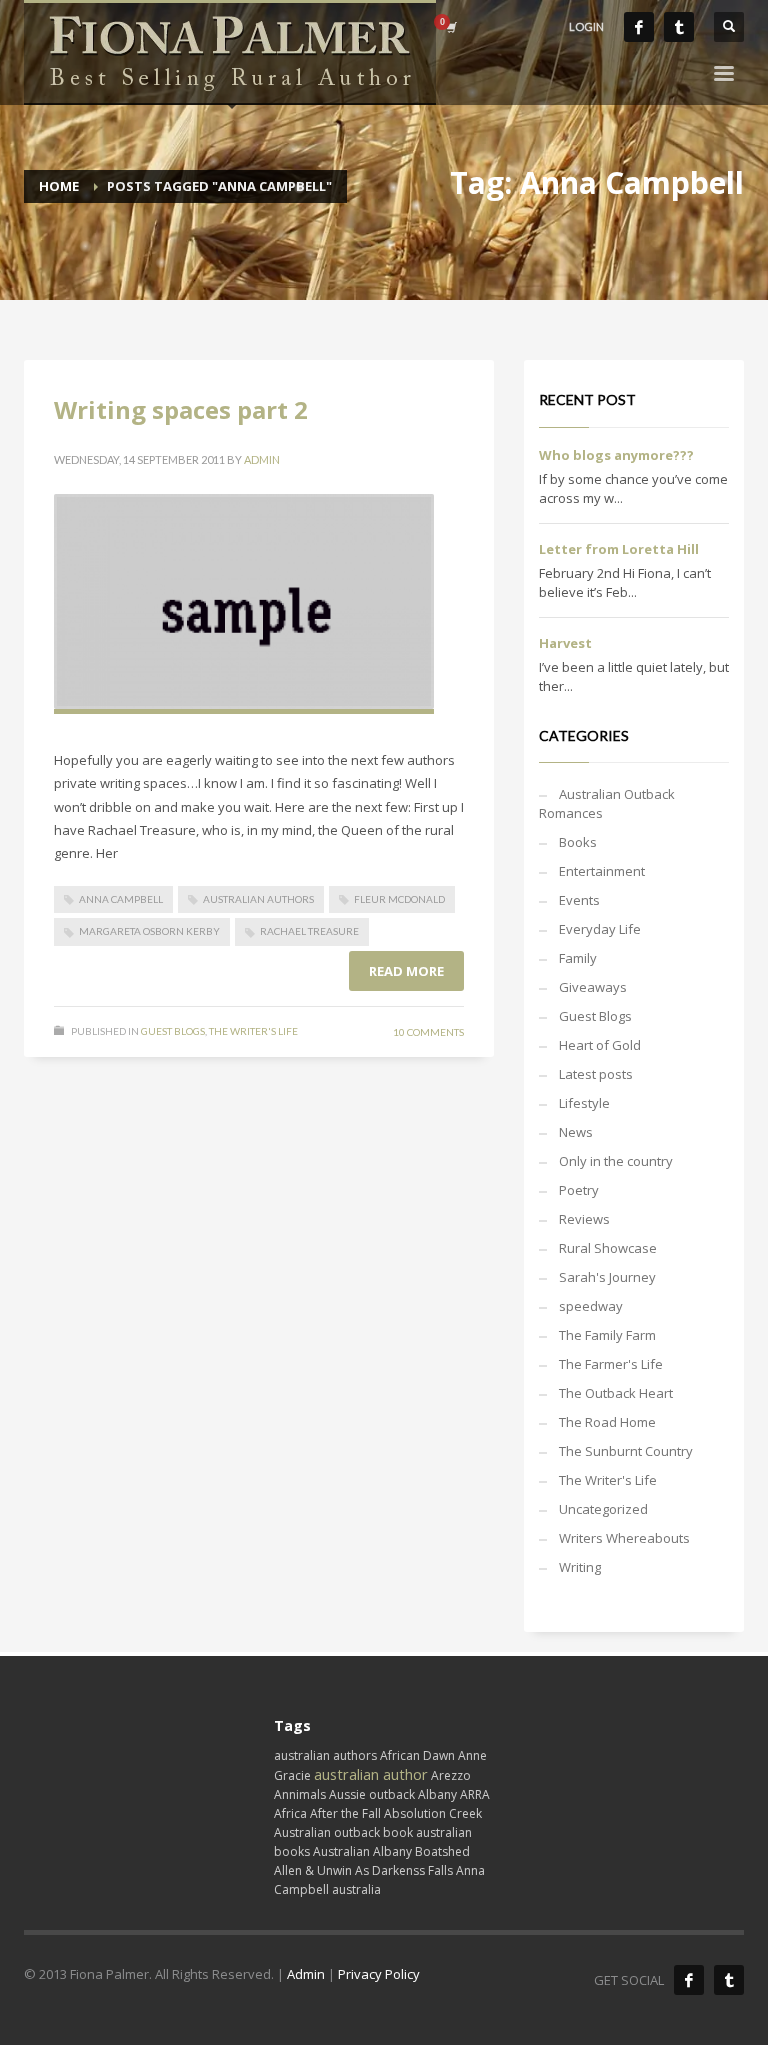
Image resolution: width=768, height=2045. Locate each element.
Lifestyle (584, 1103)
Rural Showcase (608, 1248)
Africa (290, 1813)
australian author (371, 1774)
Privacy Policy (379, 1974)
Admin (262, 459)
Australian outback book (343, 1832)
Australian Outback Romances (607, 803)
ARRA (475, 1794)
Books (578, 842)
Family (578, 958)
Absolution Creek (433, 1813)
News (576, 1132)
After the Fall (345, 1813)
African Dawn (417, 1755)
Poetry (579, 1190)
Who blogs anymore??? (616, 455)
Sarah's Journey (607, 1277)
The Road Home (607, 1422)
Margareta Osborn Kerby (149, 931)
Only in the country (616, 1161)
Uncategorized (603, 1509)
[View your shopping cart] (450, 27)
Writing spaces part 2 (181, 409)
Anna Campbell (121, 899)
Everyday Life (600, 929)
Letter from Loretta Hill (619, 549)
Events (579, 900)
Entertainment (602, 871)
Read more (406, 971)
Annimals (300, 1794)
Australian (341, 1851)
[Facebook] (639, 27)
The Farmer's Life (611, 1364)
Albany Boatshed (421, 1851)
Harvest (565, 643)
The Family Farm (607, 1335)
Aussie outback (372, 1794)
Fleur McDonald (399, 899)
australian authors (258, 899)
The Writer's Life (253, 1031)
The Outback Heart (616, 1393)
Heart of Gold (600, 1045)
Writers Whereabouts (624, 1538)
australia (356, 1889)
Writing (580, 1567)
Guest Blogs (173, 1031)
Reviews (584, 1219)
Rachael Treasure (309, 931)
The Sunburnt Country (626, 1451)
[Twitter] (679, 27)
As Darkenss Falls (404, 1870)
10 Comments (428, 1032)
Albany (437, 1794)
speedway (591, 1306)
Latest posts (596, 1074)
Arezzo (451, 1775)
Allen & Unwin (313, 1870)
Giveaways (593, 987)
